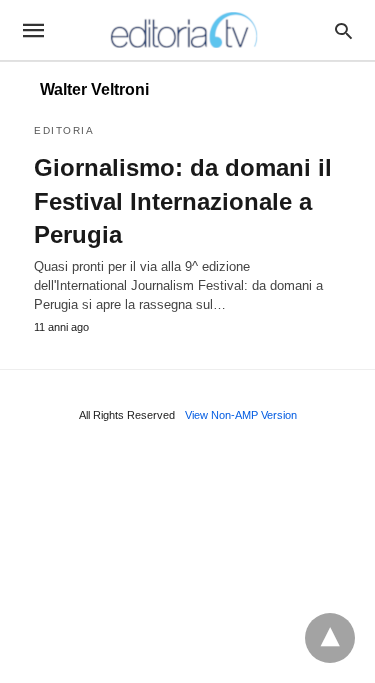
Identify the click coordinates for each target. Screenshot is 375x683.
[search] (343, 30)
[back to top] (330, 638)
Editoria (64, 130)
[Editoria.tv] (186, 30)
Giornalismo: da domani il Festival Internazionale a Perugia (183, 201)
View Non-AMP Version (241, 415)
